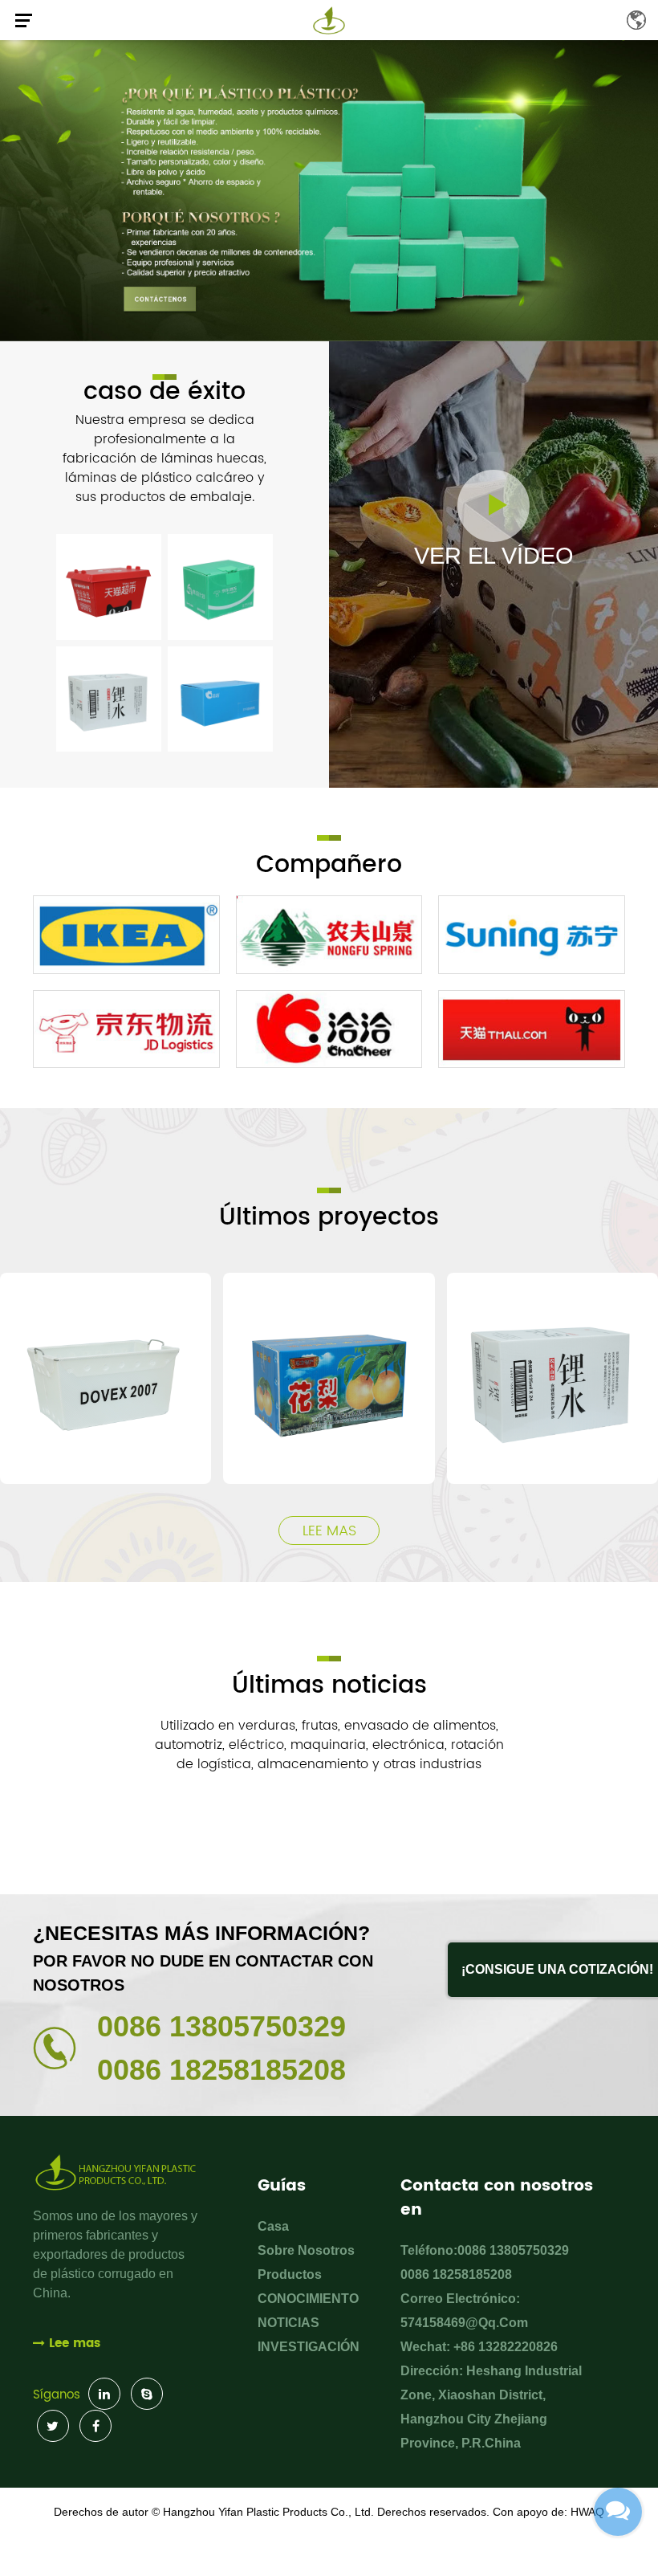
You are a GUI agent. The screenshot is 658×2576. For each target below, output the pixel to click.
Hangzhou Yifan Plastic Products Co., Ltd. (268, 2512)
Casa (273, 2226)
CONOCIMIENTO (308, 2299)
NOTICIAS (288, 2323)
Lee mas (329, 1531)
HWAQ (587, 2512)
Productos (290, 2274)
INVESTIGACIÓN (309, 2347)
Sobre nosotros (306, 2250)
